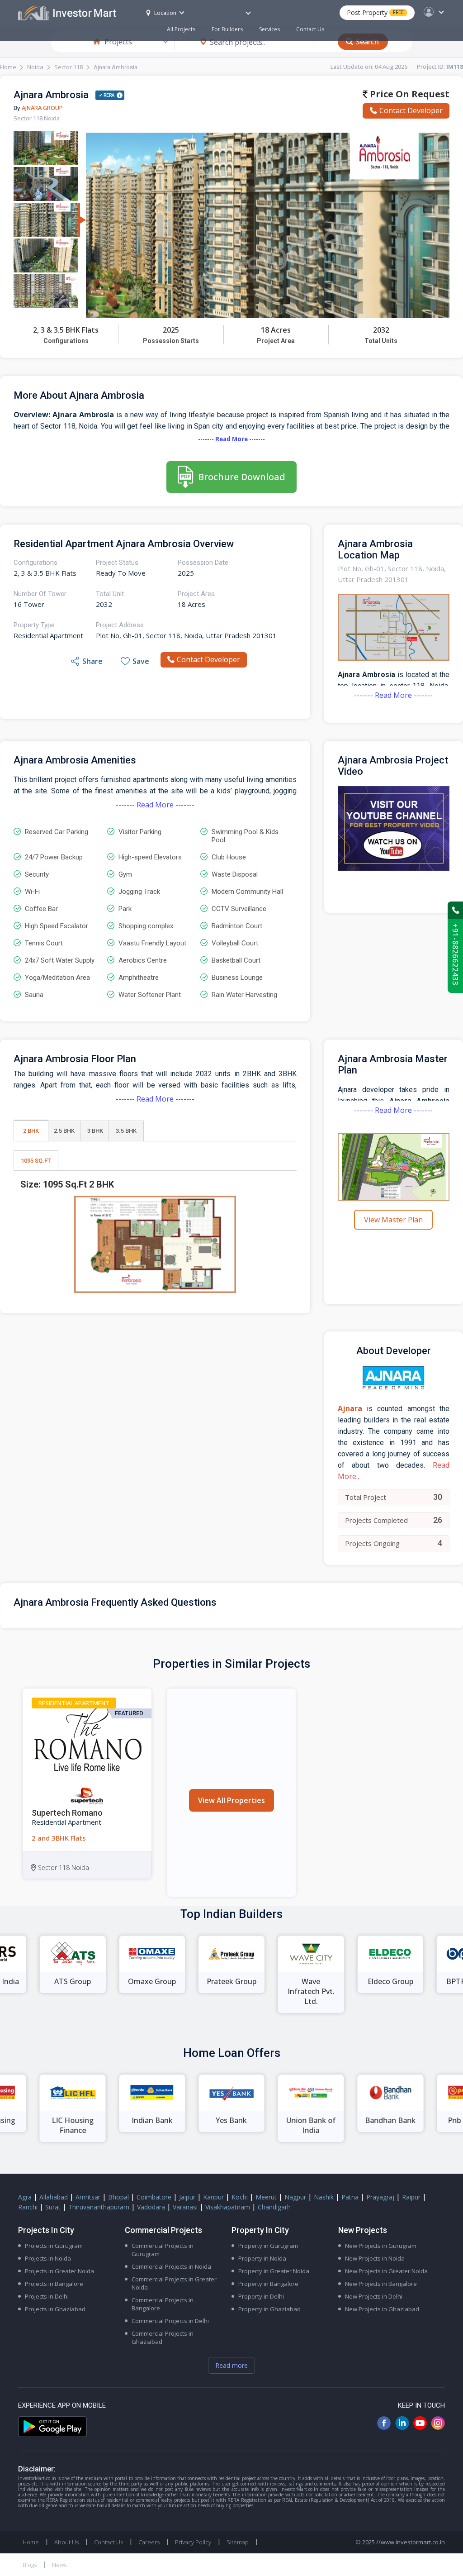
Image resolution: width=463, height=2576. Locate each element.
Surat (53, 2207)
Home (8, 67)
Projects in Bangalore (54, 2284)
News (59, 2565)
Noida (35, 67)
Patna (350, 2197)
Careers (149, 2542)
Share (92, 661)
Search (367, 42)
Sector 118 (69, 67)
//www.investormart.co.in (411, 2542)
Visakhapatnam (228, 2207)
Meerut (266, 2197)
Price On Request (409, 94)
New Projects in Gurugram (381, 2246)
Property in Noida (262, 2258)
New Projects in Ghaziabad (382, 2309)
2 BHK (31, 1131)
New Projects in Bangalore (381, 2284)
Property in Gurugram (268, 2246)
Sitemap (238, 2542)
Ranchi (28, 2207)
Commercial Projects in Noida (171, 2266)
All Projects (181, 29)
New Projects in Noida (375, 2258)
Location (165, 13)
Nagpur (295, 2197)
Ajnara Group (42, 108)
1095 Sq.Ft (36, 1161)
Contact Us (310, 29)
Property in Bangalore (268, 2284)
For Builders (227, 29)
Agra (25, 2197)
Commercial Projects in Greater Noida (174, 2283)
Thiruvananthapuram (99, 2207)
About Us (66, 2542)
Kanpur (213, 2197)
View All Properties (231, 1800)
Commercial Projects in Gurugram (163, 2250)
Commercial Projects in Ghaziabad (163, 2337)
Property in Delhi (261, 2296)
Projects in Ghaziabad (55, 2309)
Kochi (240, 2197)
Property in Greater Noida (274, 2271)
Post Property (375, 12)
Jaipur (187, 2197)
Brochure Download (242, 477)
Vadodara (151, 2207)
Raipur (411, 2197)
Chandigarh (274, 2207)
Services (269, 29)
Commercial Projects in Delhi (170, 2321)
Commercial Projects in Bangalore (163, 2304)
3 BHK (95, 1131)
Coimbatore (154, 2197)
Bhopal (118, 2197)
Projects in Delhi (47, 2296)
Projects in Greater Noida (59, 2271)
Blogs (30, 2565)
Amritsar (88, 2197)
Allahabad (54, 2197)
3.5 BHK (126, 1131)
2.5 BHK (64, 1131)
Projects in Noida (48, 2258)
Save (141, 661)
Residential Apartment (74, 1703)
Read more (231, 2365)
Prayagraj (380, 2197)
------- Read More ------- (231, 439)
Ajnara (350, 1408)
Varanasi (185, 2207)
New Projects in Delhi (374, 2296)
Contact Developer (411, 110)
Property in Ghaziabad (269, 2309)
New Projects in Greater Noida (386, 2271)
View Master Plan (393, 1220)
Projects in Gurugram (54, 2246)
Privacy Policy (193, 2542)
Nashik (324, 2197)
